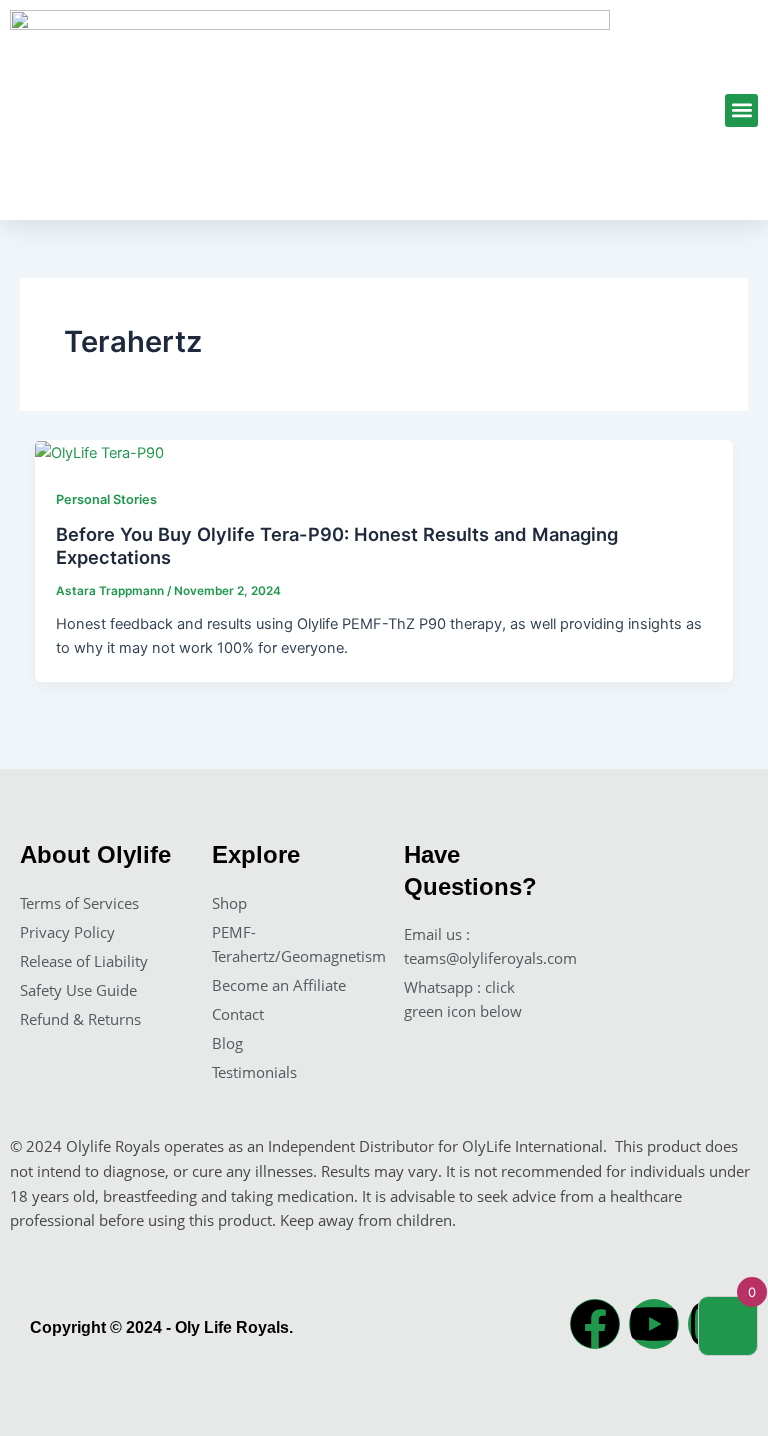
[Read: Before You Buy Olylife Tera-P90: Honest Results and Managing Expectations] (99, 452)
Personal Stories (106, 499)
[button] (741, 110)
